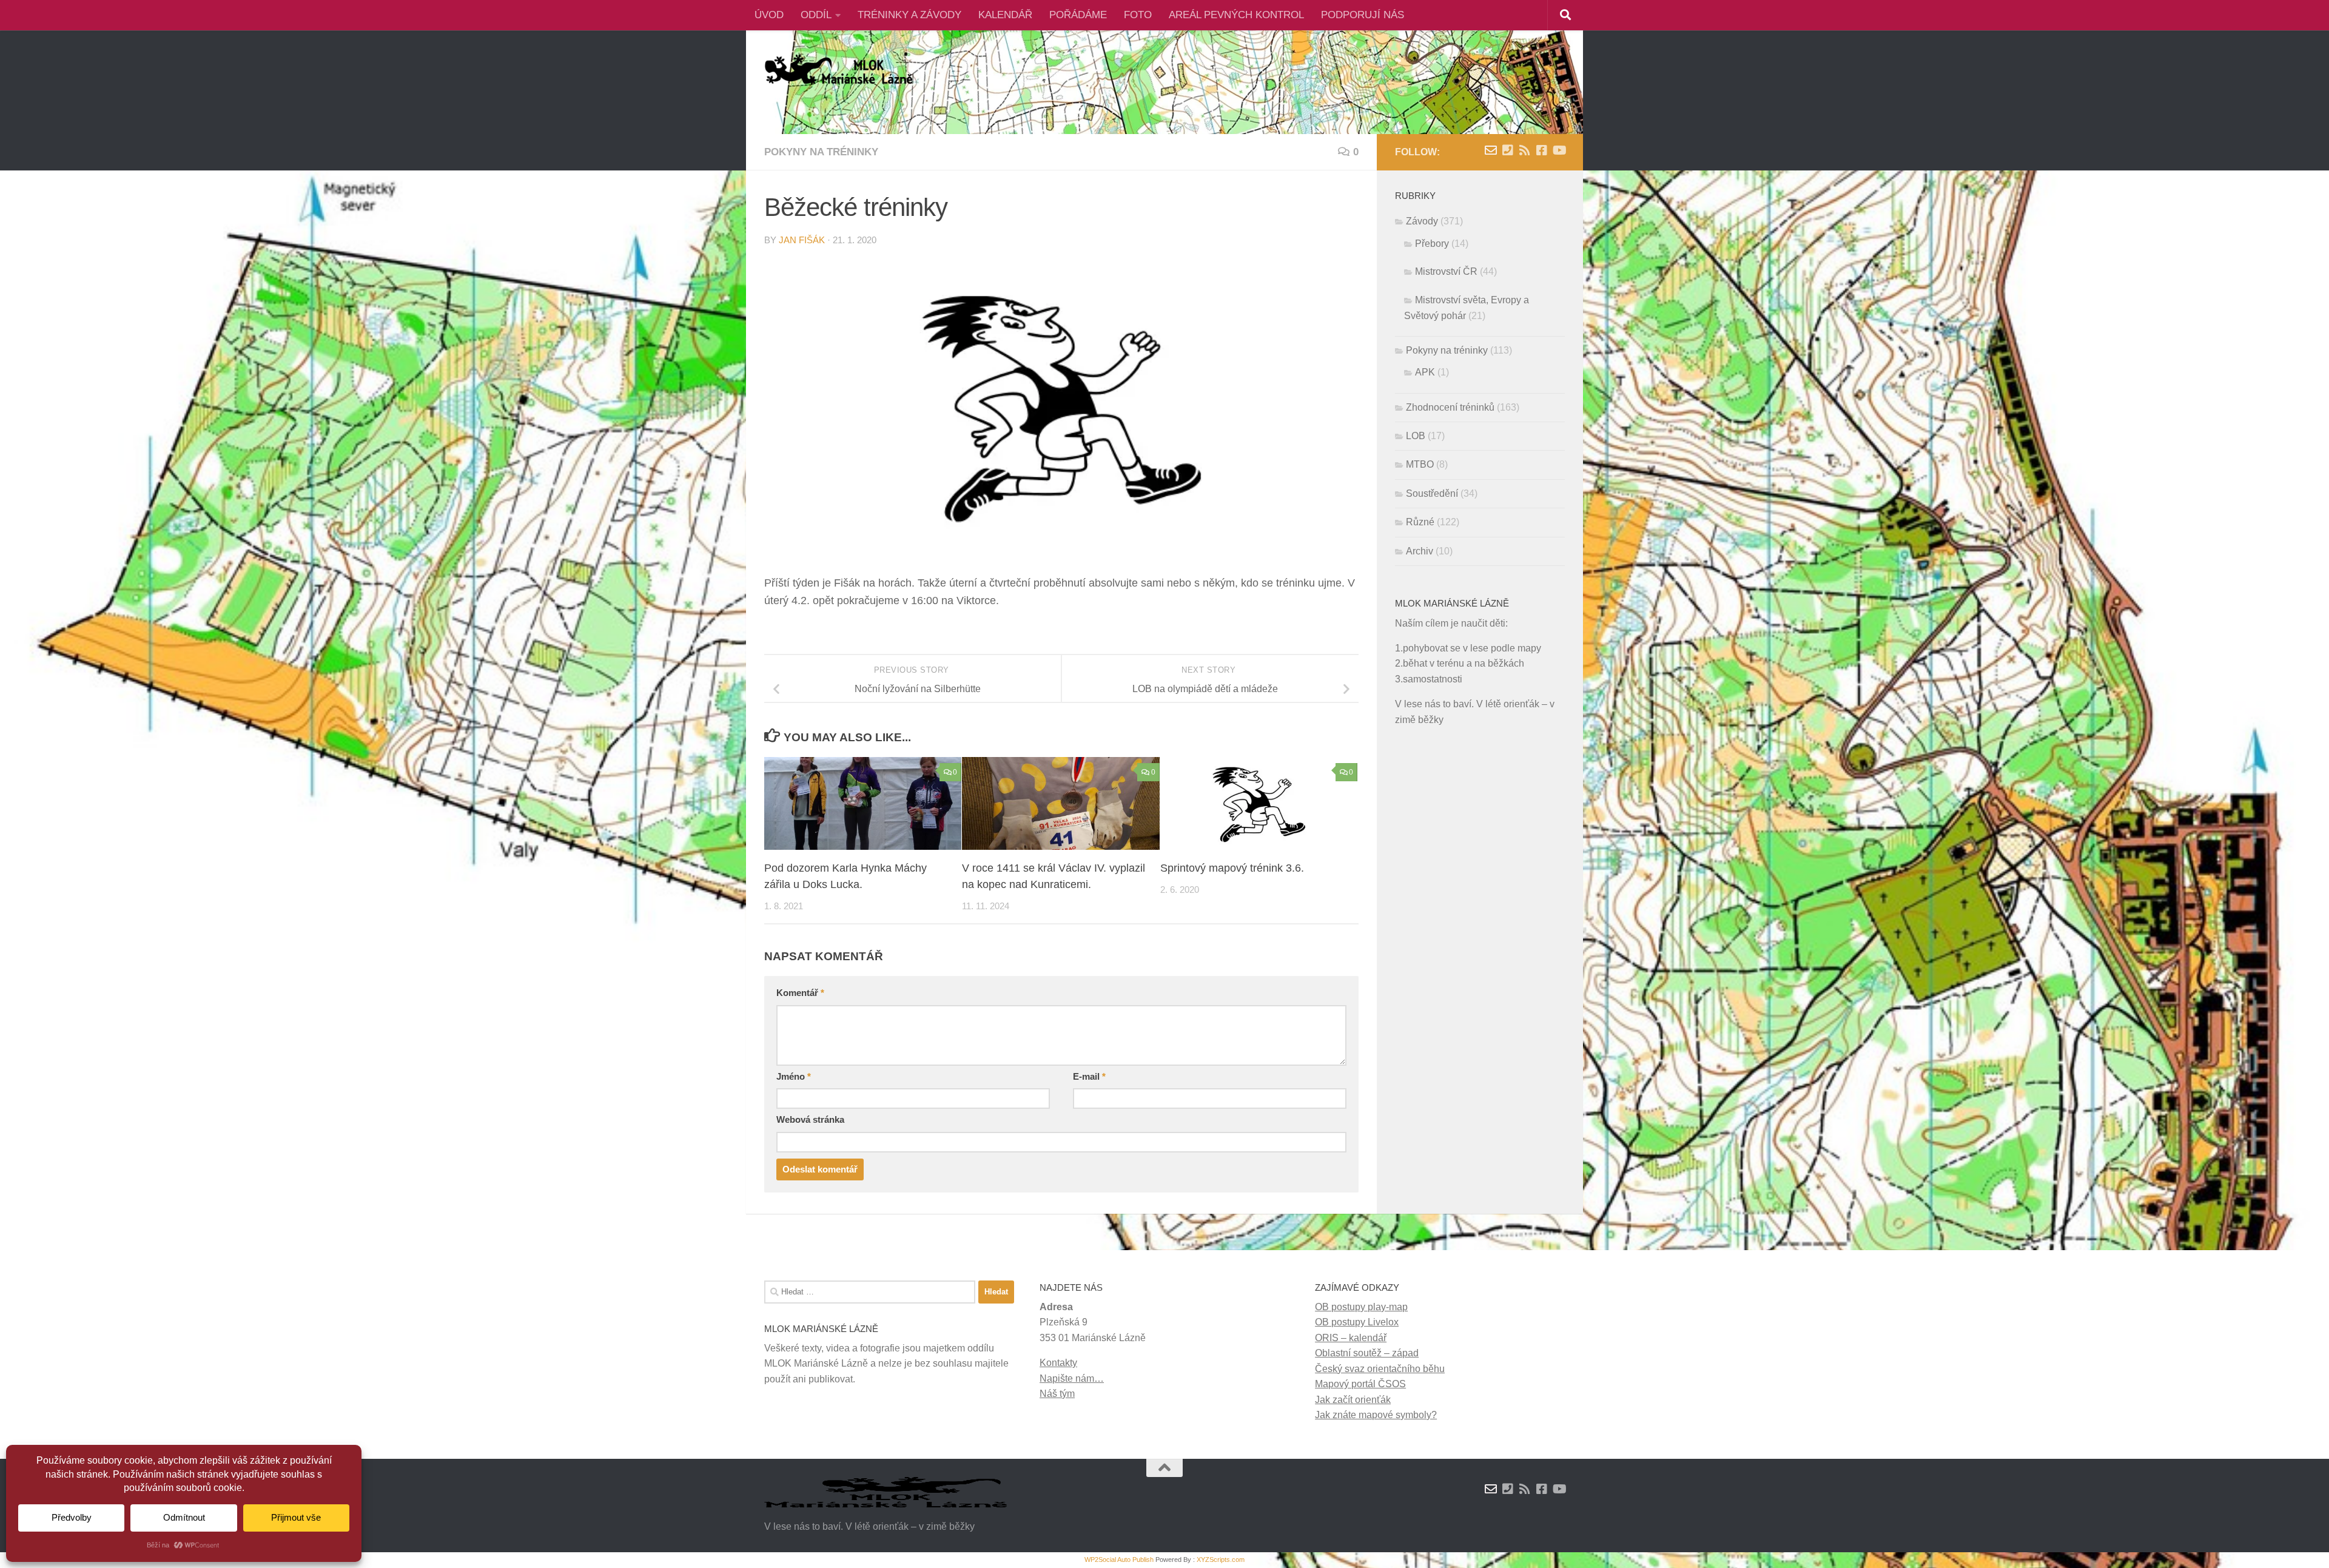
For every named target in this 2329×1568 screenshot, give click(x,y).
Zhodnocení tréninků (1450, 407)
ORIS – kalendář (1351, 1338)
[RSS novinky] (1525, 150)
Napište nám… (1072, 1378)
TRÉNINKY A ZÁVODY (909, 15)
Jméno (794, 1077)
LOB (1416, 436)
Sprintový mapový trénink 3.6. (1232, 868)
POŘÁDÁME (1078, 15)
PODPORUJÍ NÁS (1363, 15)
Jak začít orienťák (1353, 1400)
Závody (1422, 221)
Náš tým (1057, 1394)
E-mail (1089, 1077)
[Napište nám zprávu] (1491, 150)
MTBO (1420, 464)
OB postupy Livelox (1357, 1322)
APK (1425, 372)
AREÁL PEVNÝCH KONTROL (1236, 15)
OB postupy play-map (1361, 1307)
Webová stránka (810, 1120)
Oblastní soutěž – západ (1367, 1353)
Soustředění (1432, 493)
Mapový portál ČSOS (1360, 1384)
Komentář (800, 993)
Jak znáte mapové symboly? (1376, 1415)
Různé (1420, 522)
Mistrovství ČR (1446, 271)
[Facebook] (1542, 150)
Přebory (1432, 244)
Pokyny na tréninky (821, 152)
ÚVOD (769, 15)
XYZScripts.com (1221, 1560)
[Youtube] (1559, 150)
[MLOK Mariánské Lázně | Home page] (838, 70)
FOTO (1138, 15)
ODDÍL (816, 15)
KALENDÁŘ (1005, 15)
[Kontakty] (1508, 150)
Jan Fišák (802, 240)
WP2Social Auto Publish (1119, 1560)
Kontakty (1058, 1363)
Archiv (1420, 551)
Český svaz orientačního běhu (1380, 1369)
